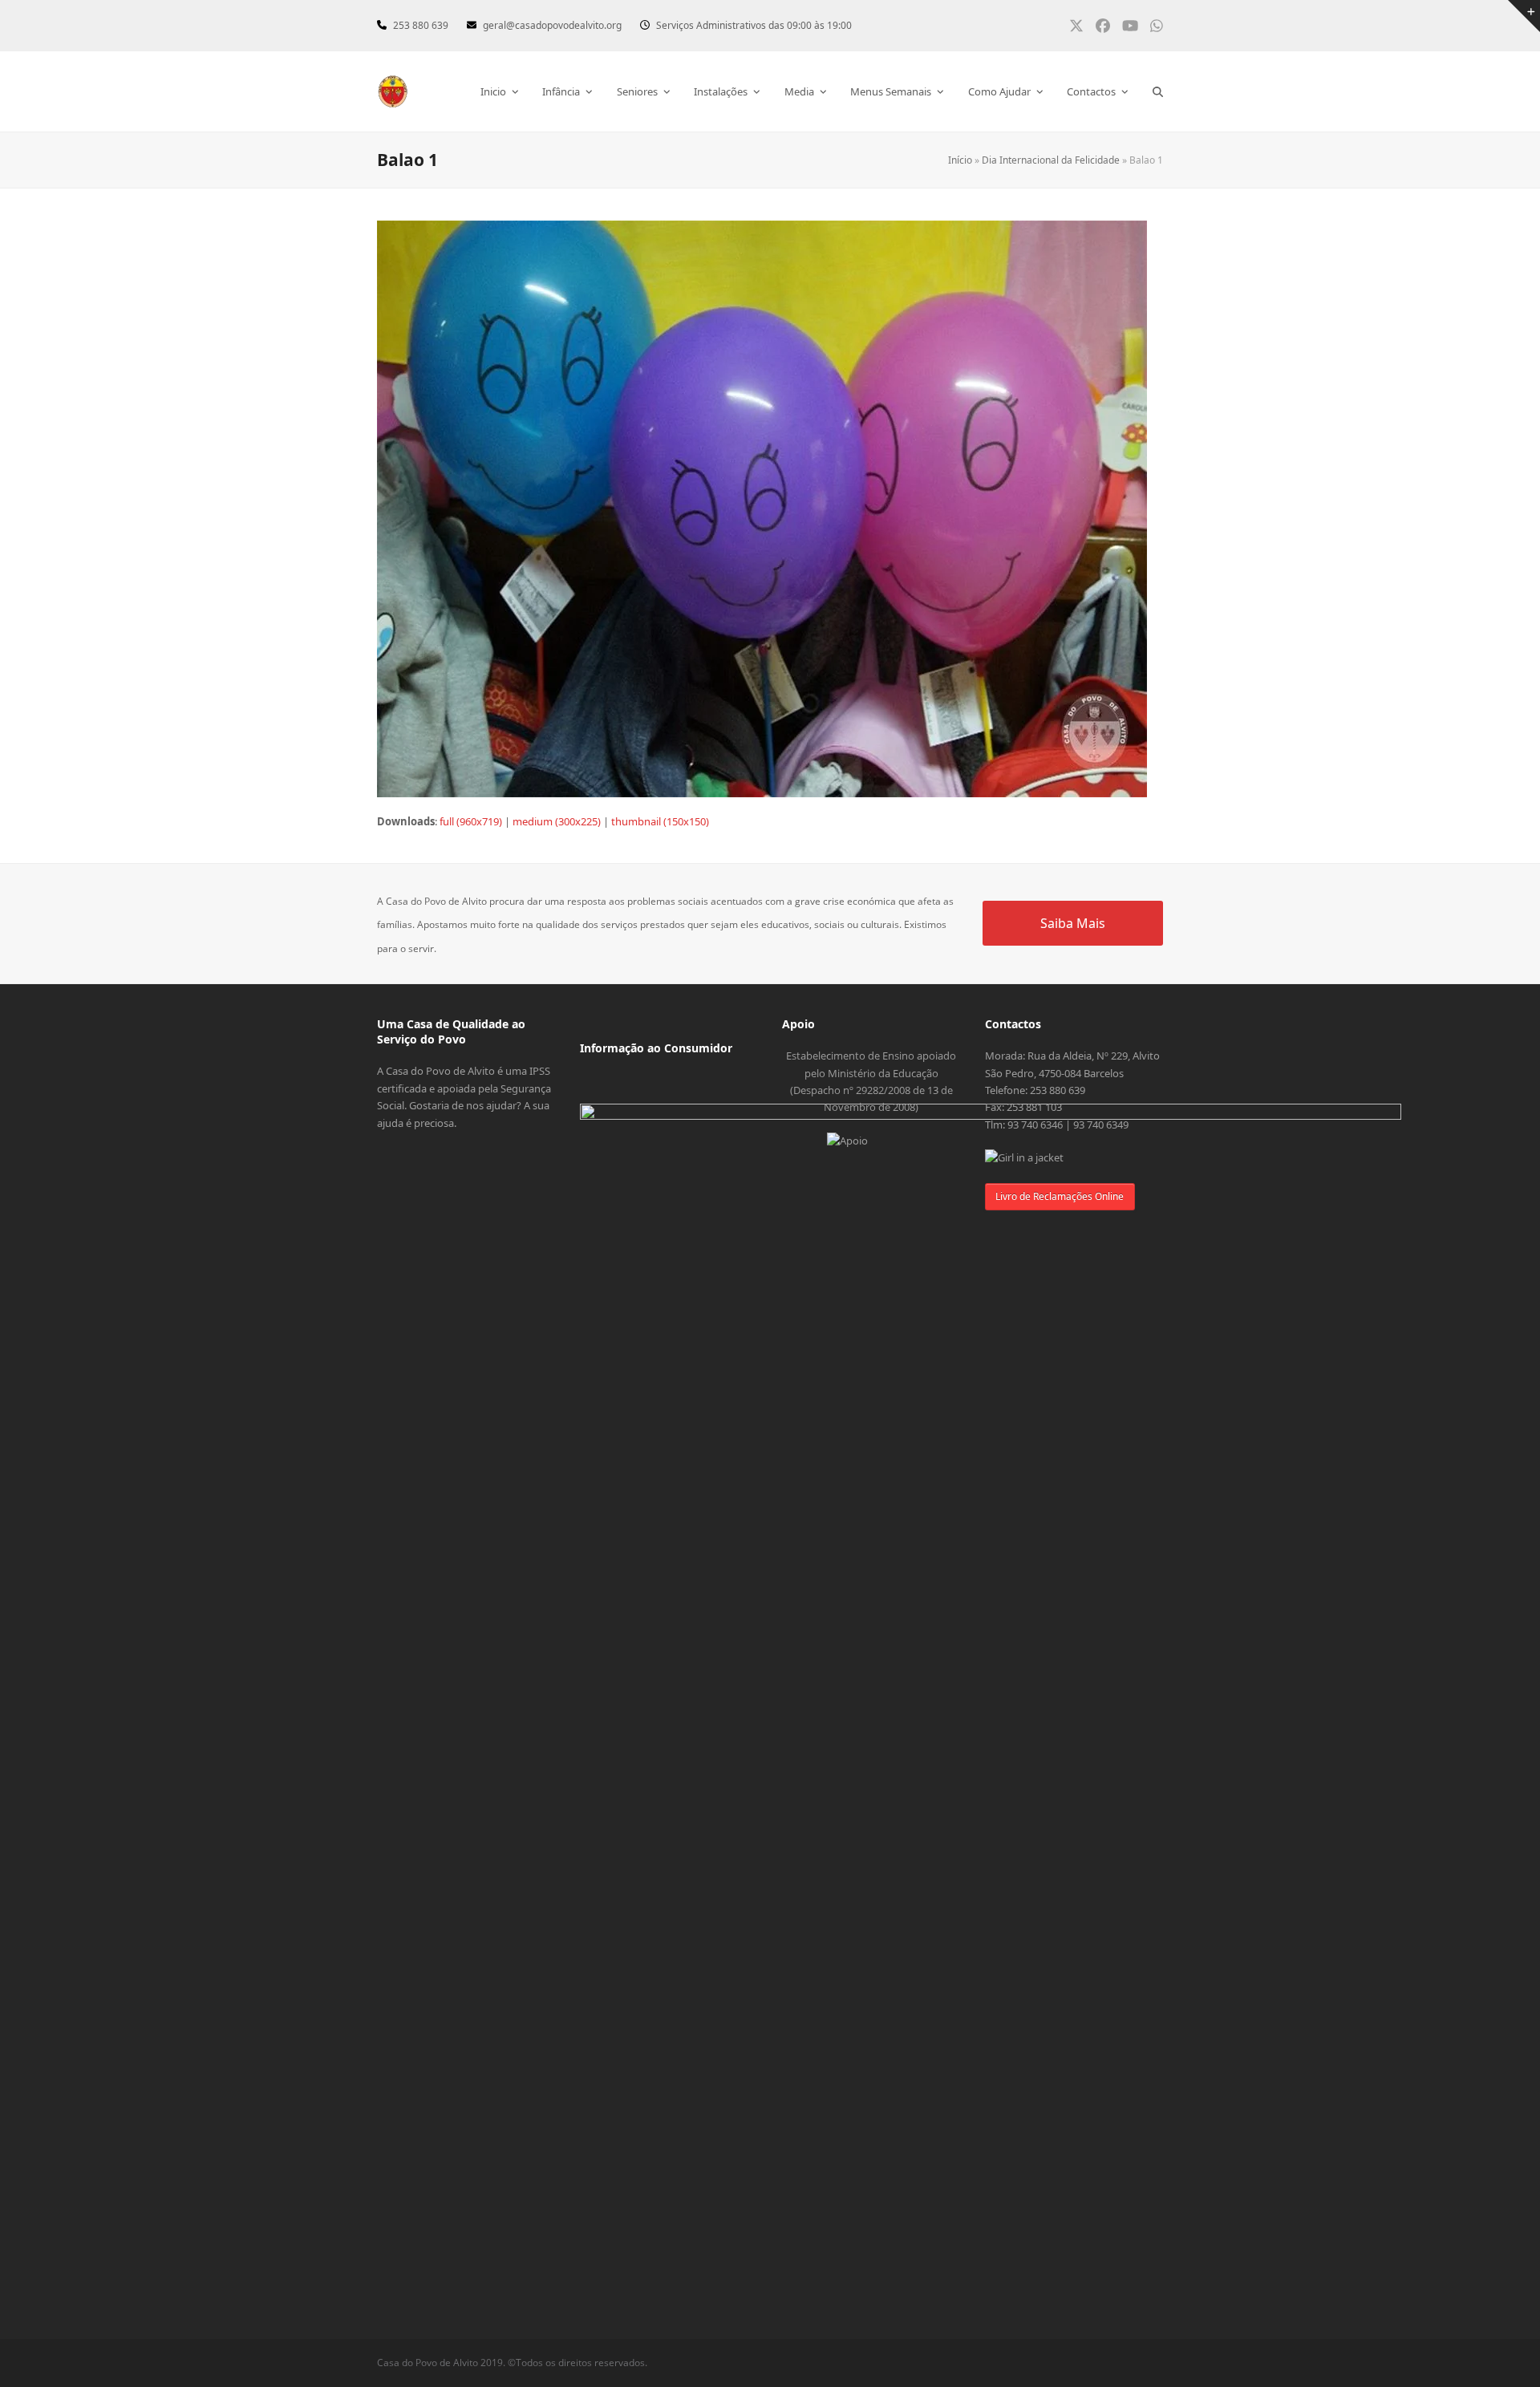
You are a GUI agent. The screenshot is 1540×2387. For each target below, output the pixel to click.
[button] (1158, 91)
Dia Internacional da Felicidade (1051, 160)
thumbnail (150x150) (660, 821)
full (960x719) (471, 821)
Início (960, 160)
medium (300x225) (557, 821)
